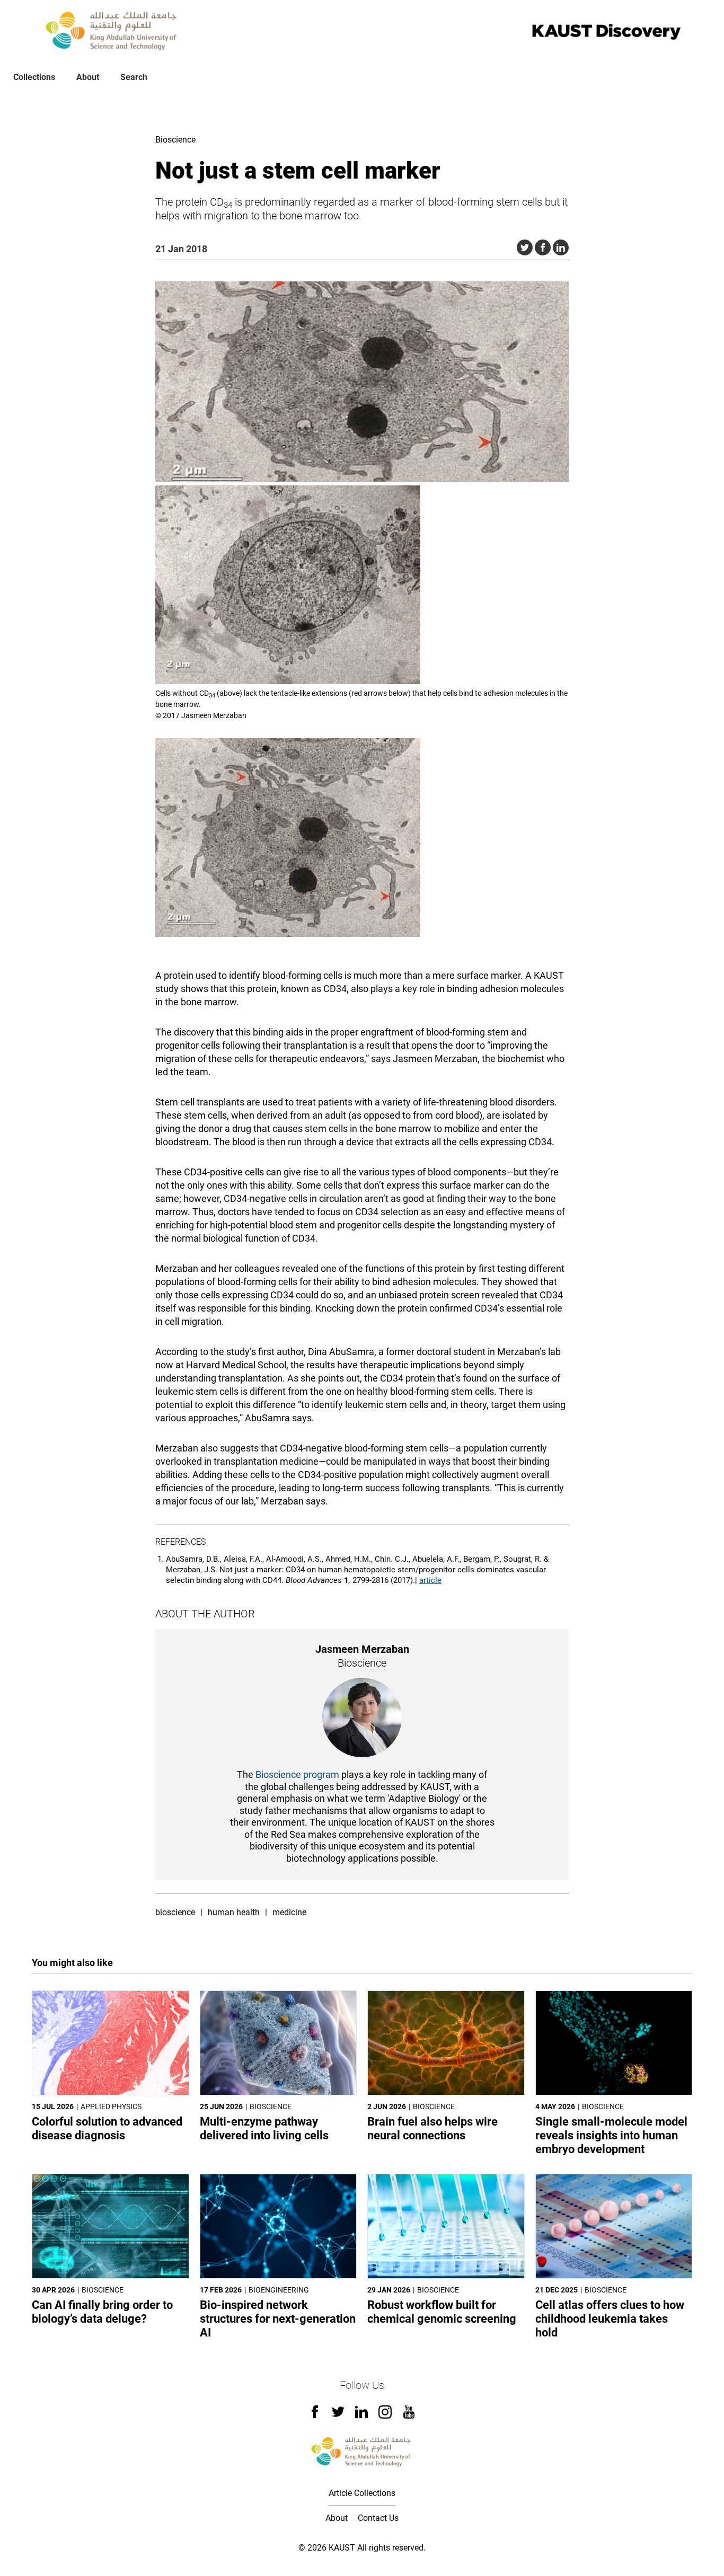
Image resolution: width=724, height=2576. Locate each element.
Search (134, 77)
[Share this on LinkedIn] (561, 247)
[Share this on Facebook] (543, 247)
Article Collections (362, 2493)
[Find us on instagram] (385, 2416)
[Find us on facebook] (315, 2415)
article (430, 1580)
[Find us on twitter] (338, 2415)
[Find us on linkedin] (361, 2415)
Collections (34, 77)
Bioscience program (297, 1774)
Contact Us (378, 2518)
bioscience (175, 1912)
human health (234, 1912)
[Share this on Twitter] (525, 247)
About (88, 77)
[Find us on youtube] (409, 2416)
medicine (289, 1912)
